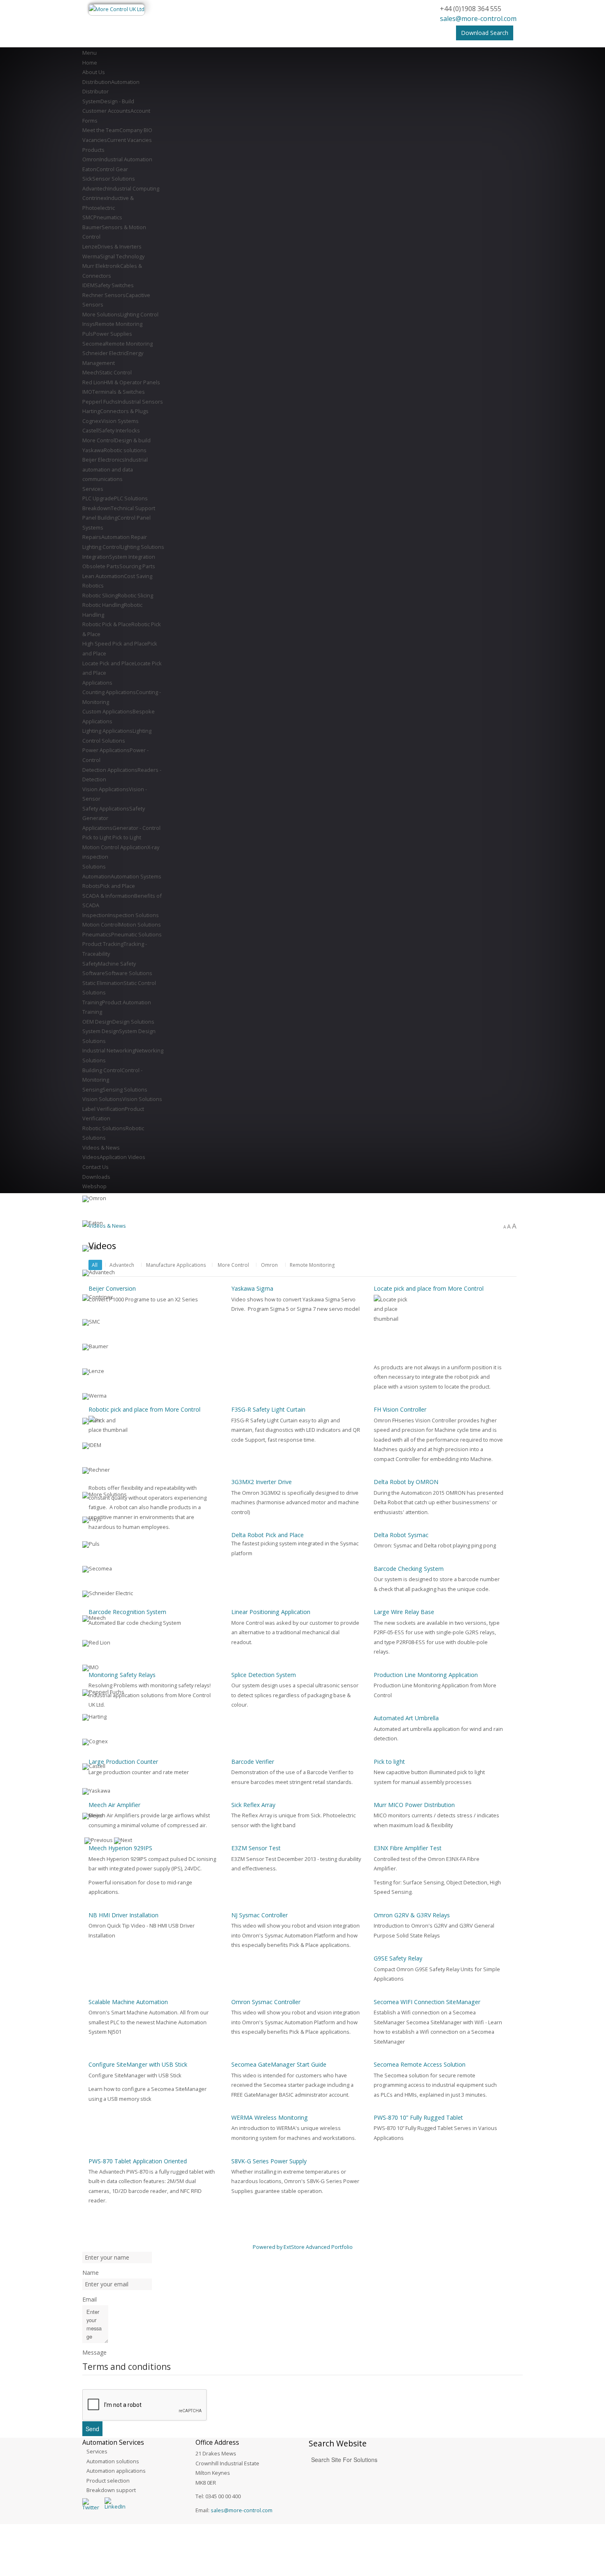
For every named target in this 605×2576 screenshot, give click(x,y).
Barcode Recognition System (127, 1612)
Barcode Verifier (253, 1762)
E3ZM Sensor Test (256, 1848)
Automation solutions (113, 2461)
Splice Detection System (264, 1675)
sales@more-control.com (478, 19)
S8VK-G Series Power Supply (269, 2161)
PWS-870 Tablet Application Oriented (138, 2161)
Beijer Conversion (112, 1288)
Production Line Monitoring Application (426, 1675)
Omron (269, 1265)
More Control (233, 1265)
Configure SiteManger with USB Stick (138, 2064)
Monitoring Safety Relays (122, 1675)
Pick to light (389, 1762)
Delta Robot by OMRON (406, 1482)
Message (94, 2352)
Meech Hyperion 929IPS (120, 1848)
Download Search (485, 33)
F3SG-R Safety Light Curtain (268, 1409)
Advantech (122, 1265)
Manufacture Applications (176, 1265)
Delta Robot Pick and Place (268, 1535)
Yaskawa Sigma (252, 1288)
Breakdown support (111, 2490)
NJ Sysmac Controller (259, 1915)
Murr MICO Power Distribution (414, 1805)
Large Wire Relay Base (404, 1612)
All (95, 1265)
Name (91, 2273)
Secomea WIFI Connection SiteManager (427, 2002)
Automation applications (116, 2471)
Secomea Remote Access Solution (420, 2064)
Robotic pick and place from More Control (144, 1409)
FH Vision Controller (400, 1409)
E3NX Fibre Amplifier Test (408, 1848)
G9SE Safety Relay (398, 1958)
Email (90, 2299)
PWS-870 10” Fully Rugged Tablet (418, 2117)
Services (97, 2451)
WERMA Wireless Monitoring (270, 2117)
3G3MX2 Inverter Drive (262, 1482)
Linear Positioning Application (271, 1612)
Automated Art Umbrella (406, 1718)
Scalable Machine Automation (128, 2002)
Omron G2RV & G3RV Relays (412, 1915)
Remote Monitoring (312, 1265)
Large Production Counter (123, 1762)
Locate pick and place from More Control (429, 1288)
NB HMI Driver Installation (123, 1915)
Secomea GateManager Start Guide (279, 2064)
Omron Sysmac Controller (266, 2002)
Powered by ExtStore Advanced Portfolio (303, 2247)
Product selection (108, 2481)
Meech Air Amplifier (114, 1805)
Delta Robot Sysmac (401, 1535)
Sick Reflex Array (253, 1805)
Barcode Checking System (409, 1569)
